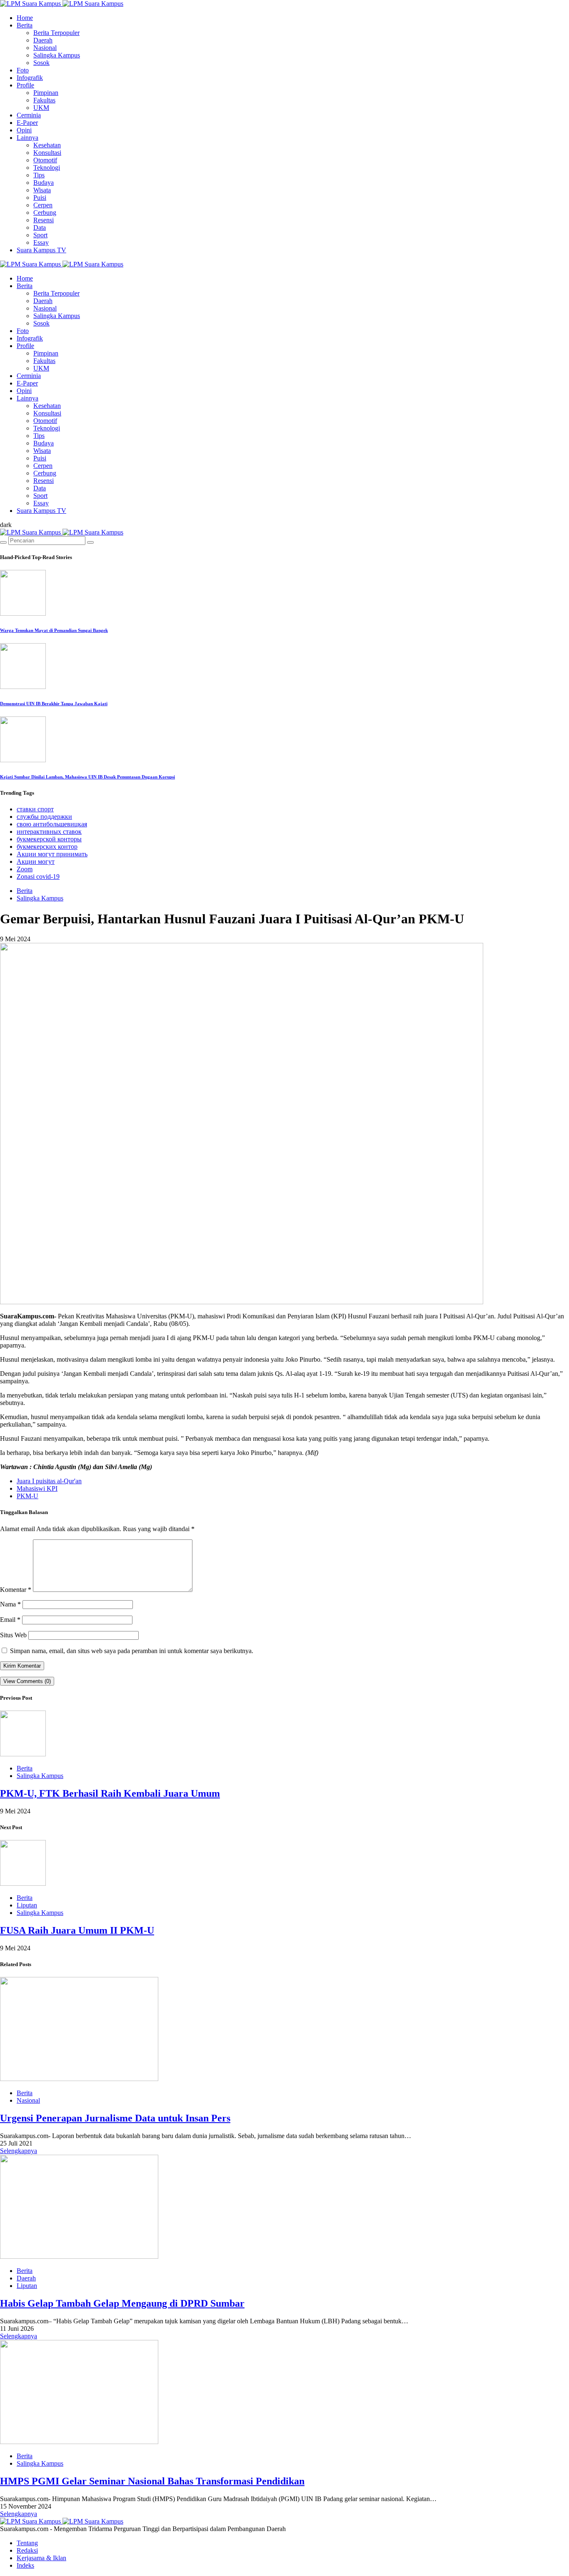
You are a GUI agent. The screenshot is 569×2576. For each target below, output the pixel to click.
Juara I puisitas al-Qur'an (49, 1481)
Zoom (25, 869)
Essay (41, 242)
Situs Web (13, 1635)
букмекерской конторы (49, 839)
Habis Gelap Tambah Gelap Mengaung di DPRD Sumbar (122, 2303)
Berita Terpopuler (56, 33)
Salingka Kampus (57, 55)
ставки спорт (35, 809)
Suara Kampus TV (41, 250)
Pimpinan (46, 93)
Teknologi (47, 168)
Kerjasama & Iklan (41, 2558)
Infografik (30, 78)
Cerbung (45, 213)
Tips (39, 175)
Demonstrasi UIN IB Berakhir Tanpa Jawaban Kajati (54, 704)
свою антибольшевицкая (52, 824)
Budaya (44, 183)
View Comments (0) (27, 1681)
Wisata (42, 190)
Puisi (40, 198)
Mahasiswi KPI (37, 1488)
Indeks (25, 2565)
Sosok (41, 63)
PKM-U (27, 1496)
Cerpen (43, 205)
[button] (6, 525)
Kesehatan (47, 145)
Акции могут (36, 862)
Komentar (16, 1590)
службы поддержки (44, 817)
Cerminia (29, 115)
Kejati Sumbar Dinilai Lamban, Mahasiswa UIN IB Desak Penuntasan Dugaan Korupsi (87, 777)
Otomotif (45, 160)
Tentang (27, 2543)
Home (25, 18)
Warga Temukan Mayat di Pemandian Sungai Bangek (54, 630)
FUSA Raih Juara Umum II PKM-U (77, 1930)
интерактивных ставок (49, 832)
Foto (23, 70)
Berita (25, 25)
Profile (25, 85)
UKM (41, 108)
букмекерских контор (47, 847)
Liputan (27, 1905)
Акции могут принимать (52, 854)
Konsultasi (47, 153)
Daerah (43, 40)
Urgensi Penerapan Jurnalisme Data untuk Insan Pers (115, 2118)
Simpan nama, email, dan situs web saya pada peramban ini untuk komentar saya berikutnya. (132, 1651)
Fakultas (44, 100)
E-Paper (27, 123)
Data (40, 228)
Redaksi (27, 2550)
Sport (40, 235)
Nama (10, 1604)
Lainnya (27, 138)
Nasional (45, 48)
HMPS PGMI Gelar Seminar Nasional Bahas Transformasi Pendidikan (152, 2481)
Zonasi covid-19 (38, 876)
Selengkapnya (19, 2151)
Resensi (44, 220)
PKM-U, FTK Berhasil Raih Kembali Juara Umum (110, 1793)
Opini (24, 130)
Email (10, 1620)
